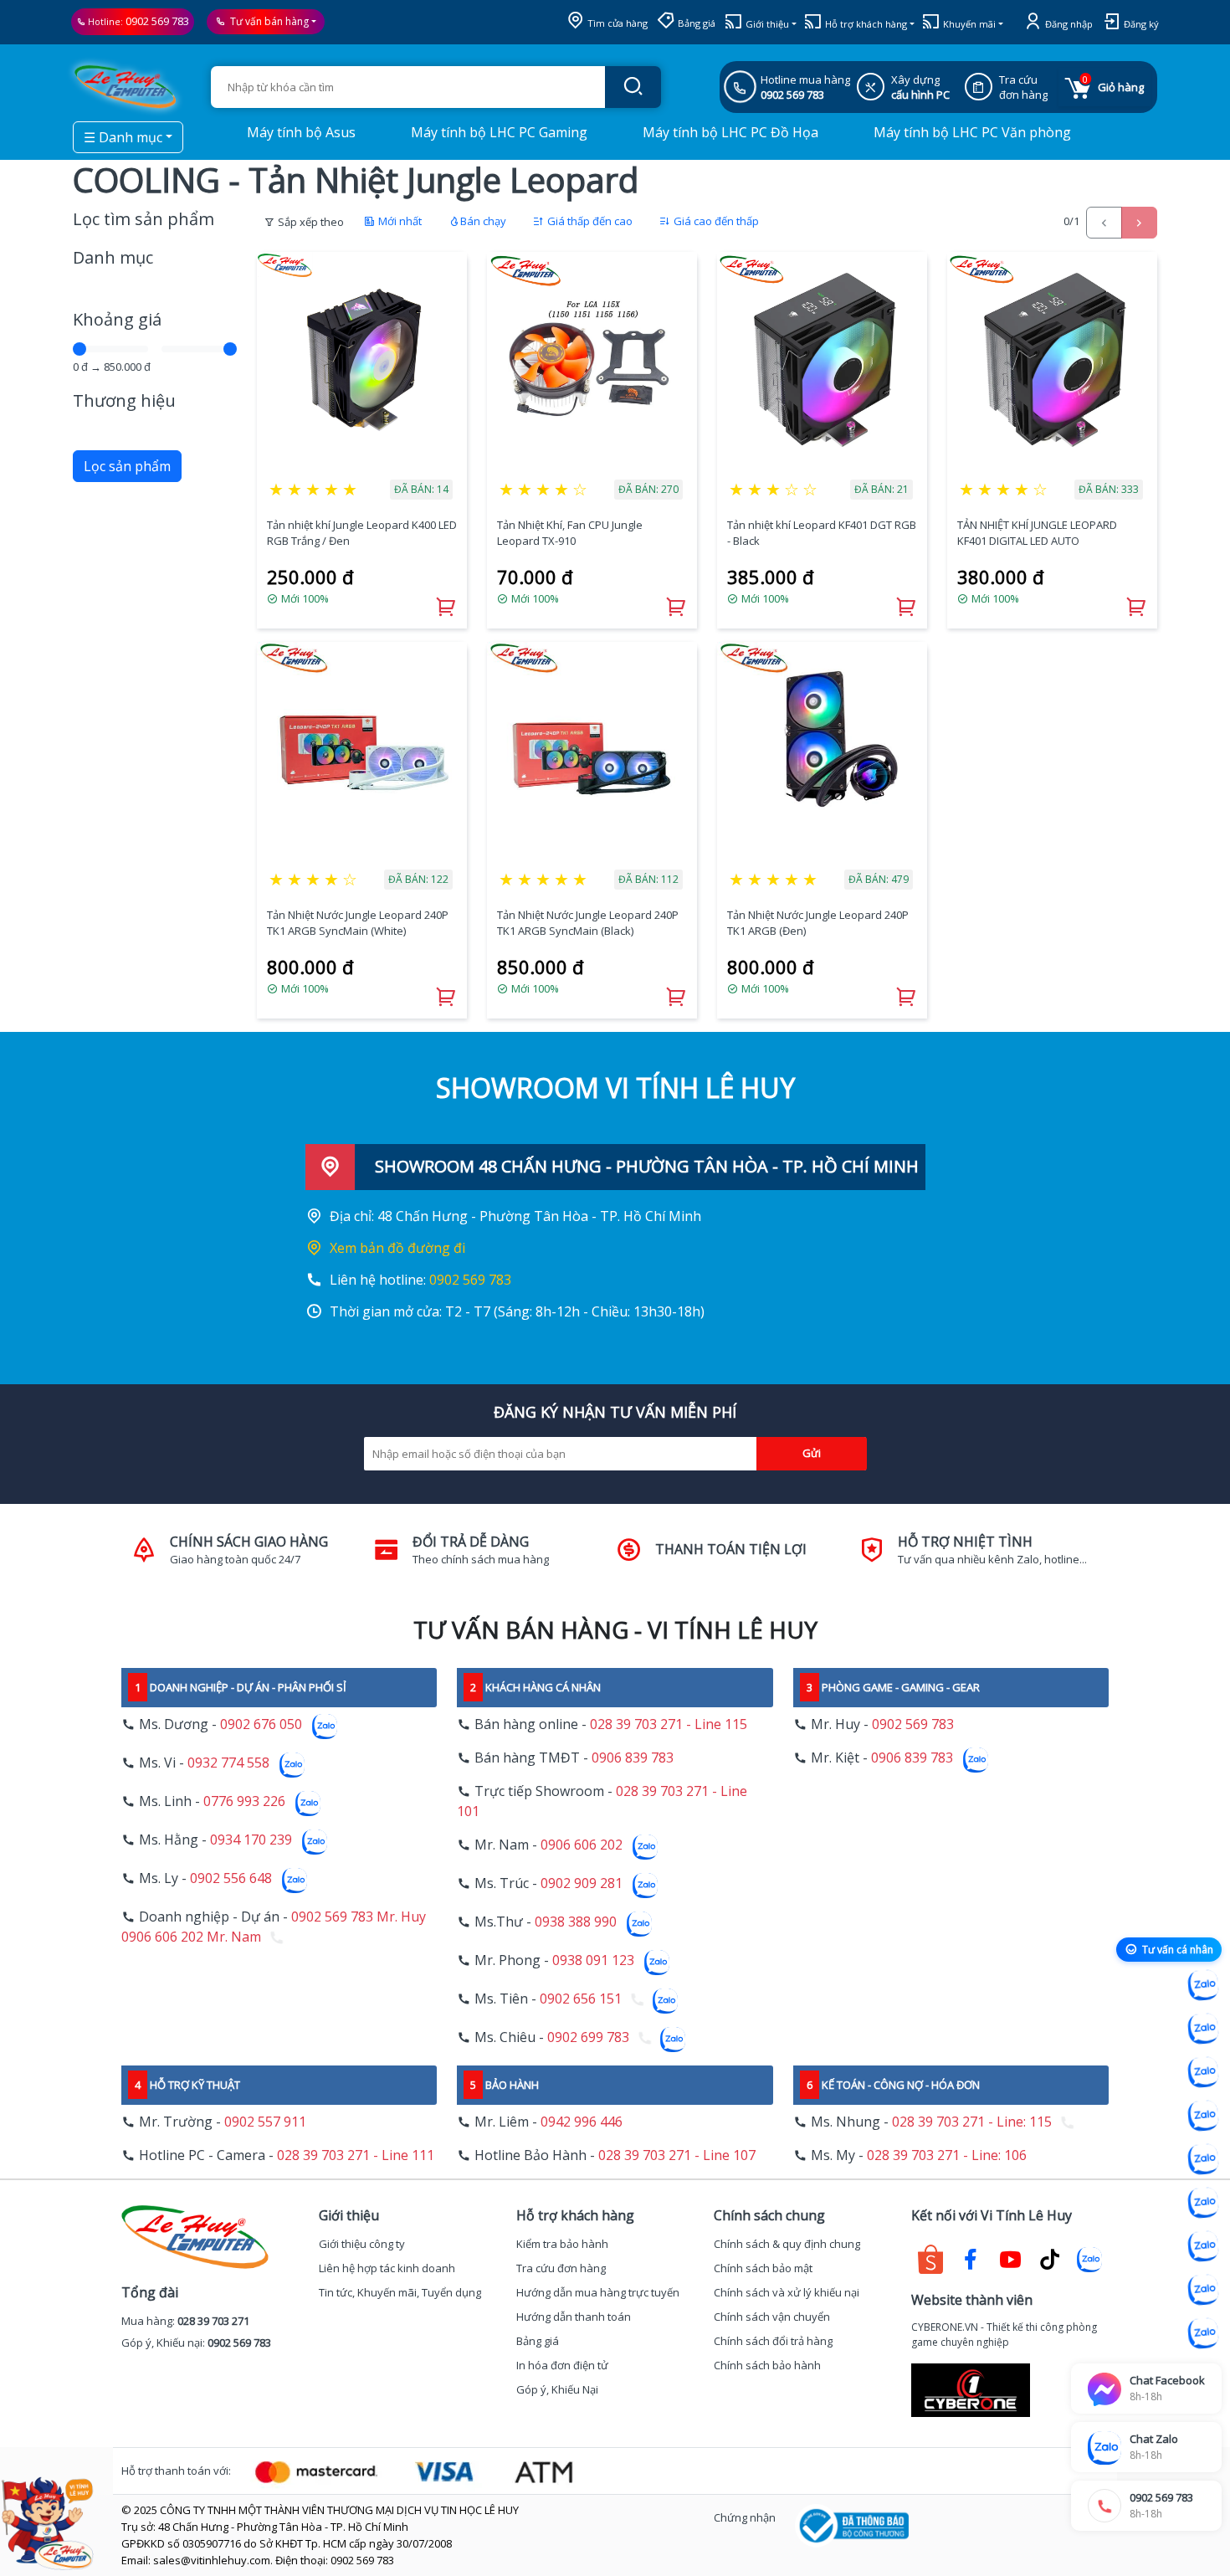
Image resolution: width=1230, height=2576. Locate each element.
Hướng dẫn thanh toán (574, 2317)
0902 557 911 (265, 2122)
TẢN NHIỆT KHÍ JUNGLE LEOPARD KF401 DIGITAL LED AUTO (1037, 533)
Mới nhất (399, 221)
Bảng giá (695, 23)
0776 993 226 (244, 1801)
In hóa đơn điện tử (562, 2365)
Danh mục (113, 257)
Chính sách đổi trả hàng (773, 2341)
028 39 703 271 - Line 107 (677, 2155)
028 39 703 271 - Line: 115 (972, 2122)
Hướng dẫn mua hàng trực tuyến (598, 2292)
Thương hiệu (124, 400)
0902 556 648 (231, 1878)
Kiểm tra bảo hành (562, 2244)
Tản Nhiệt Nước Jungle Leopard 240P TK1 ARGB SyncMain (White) (358, 923)
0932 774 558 (228, 1763)
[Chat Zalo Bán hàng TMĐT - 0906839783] (1203, 2029)
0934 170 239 (251, 1840)
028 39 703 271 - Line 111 (356, 2155)
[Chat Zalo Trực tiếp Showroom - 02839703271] (1203, 2072)
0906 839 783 (633, 1758)
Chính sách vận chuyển (772, 2317)
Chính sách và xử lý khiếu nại (787, 2292)
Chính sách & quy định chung (787, 2244)
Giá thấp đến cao (589, 221)
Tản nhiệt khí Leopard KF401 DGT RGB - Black (822, 533)
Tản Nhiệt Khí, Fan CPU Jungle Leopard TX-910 (570, 533)
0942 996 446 (582, 2122)
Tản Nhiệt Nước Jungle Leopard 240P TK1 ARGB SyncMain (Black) (588, 923)
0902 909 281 (582, 1883)
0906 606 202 (582, 1845)
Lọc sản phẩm (127, 466)
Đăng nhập (1068, 24)
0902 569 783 (157, 21)
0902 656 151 (581, 1999)
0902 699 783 (588, 2037)
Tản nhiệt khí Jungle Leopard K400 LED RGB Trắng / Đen (362, 533)
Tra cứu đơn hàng (561, 2268)
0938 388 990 (576, 1922)
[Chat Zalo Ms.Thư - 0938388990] (1203, 2203)
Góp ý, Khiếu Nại (557, 2389)
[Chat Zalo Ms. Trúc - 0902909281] (1203, 2159)
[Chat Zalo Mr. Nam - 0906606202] (1203, 2116)
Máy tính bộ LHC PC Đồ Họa (729, 132)
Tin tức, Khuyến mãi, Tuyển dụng (400, 2292)
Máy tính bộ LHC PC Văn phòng (971, 132)
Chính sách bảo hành (767, 2365)
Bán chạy (483, 221)
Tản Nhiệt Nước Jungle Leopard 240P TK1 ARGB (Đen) (818, 923)
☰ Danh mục (123, 137)
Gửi (812, 1453)
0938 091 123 (593, 1960)
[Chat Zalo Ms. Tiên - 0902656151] (1203, 2290)
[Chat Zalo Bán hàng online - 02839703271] (1203, 1985)
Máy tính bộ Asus (300, 132)
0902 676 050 (261, 1724)
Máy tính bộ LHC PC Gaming (497, 132)
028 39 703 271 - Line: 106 (947, 2155)
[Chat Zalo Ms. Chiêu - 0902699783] (1203, 2333)
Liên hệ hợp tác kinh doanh (387, 2268)
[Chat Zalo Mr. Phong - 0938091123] (1203, 2246)
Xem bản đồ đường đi (397, 1248)
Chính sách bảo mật (763, 2268)
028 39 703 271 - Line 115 (669, 1724)
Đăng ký (1140, 24)
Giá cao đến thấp (715, 221)
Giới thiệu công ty (362, 2244)
